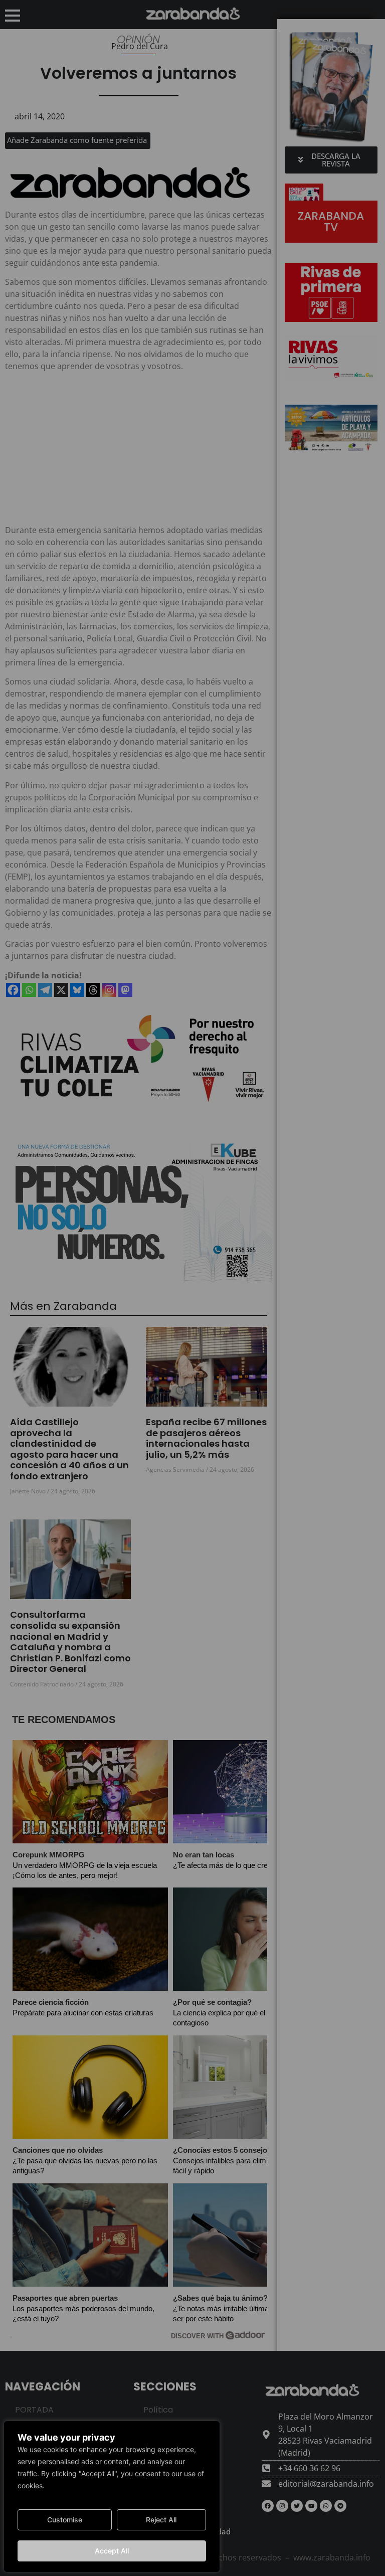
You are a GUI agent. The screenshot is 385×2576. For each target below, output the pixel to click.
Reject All (161, 2520)
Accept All (112, 2551)
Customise (65, 2520)
